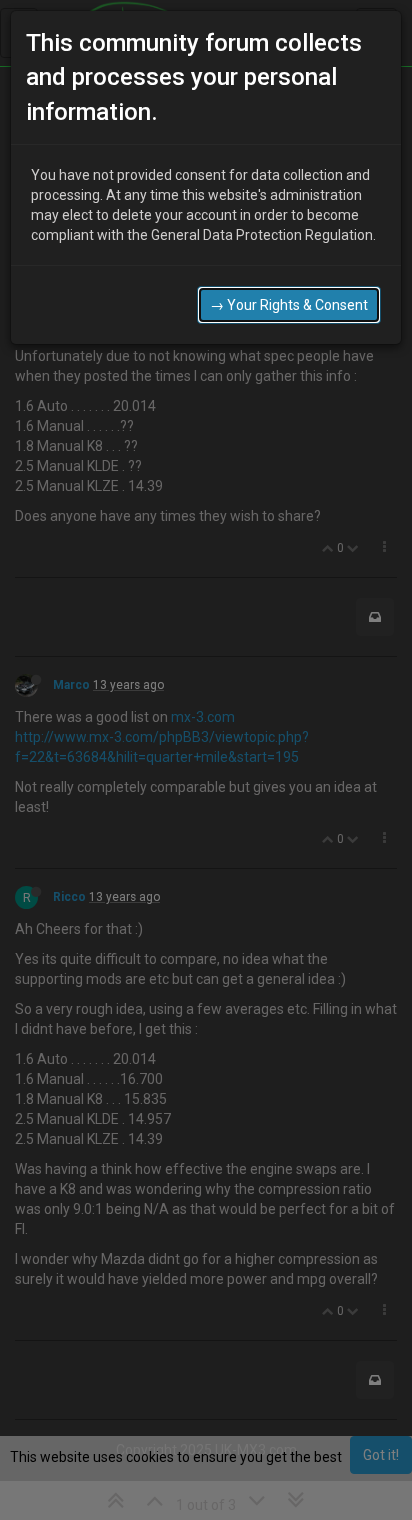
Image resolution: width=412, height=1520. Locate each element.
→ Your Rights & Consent (289, 305)
